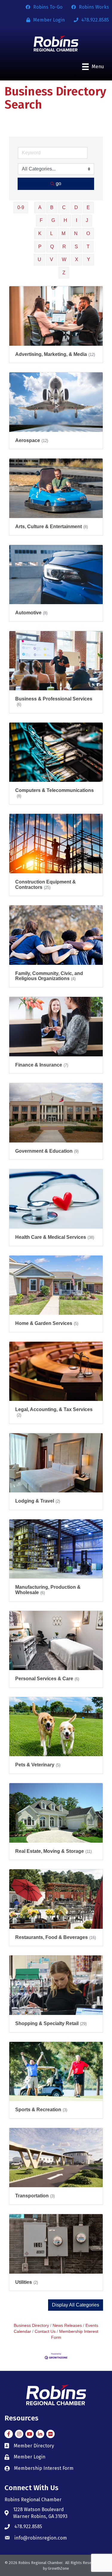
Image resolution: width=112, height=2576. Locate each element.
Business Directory (31, 2326)
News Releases (67, 2326)
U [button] (39, 259)
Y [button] (89, 259)
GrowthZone (58, 2568)
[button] (76, 2305)
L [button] (52, 233)
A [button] (40, 207)
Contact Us (45, 2331)
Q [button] (52, 247)
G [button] (53, 220)
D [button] (76, 207)
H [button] (65, 220)
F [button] (41, 220)
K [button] (40, 233)
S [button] (76, 247)
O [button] (88, 233)
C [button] (64, 207)
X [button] (77, 259)
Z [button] (64, 273)
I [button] (76, 220)
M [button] (63, 233)
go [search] (59, 183)
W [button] (64, 259)
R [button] (64, 247)
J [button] (87, 220)
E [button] (88, 207)
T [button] (88, 247)
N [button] (76, 233)
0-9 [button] (21, 207)
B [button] (52, 207)
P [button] (40, 247)
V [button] (52, 259)
